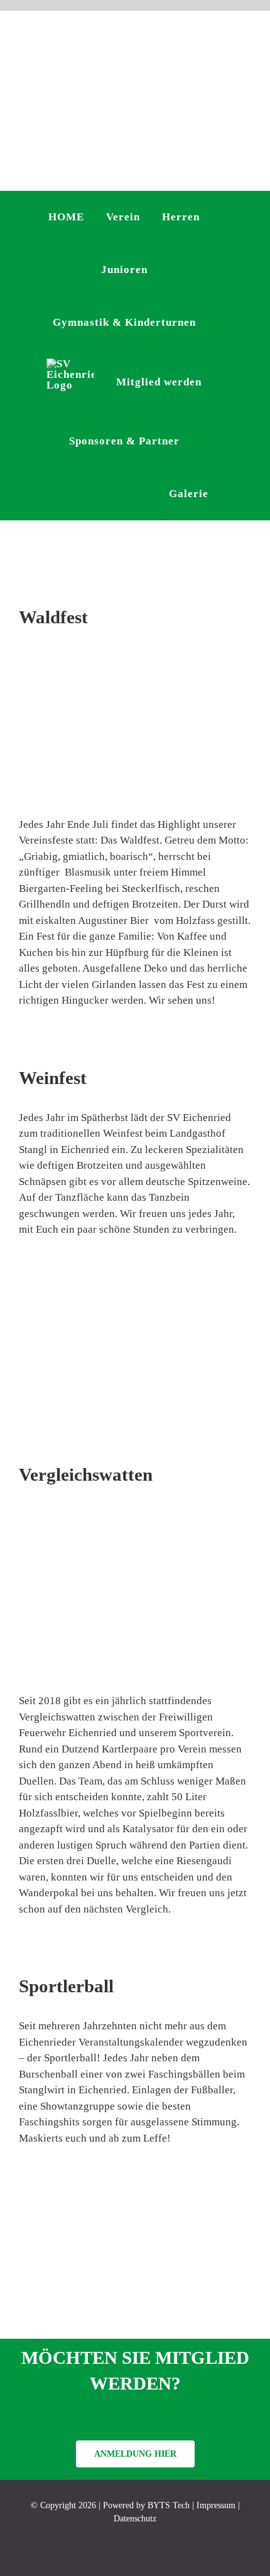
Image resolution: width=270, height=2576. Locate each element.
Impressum (216, 2505)
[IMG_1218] (135, 1268)
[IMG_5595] (135, 654)
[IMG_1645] (135, 2176)
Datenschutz (135, 2519)
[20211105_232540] (135, 1512)
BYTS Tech (169, 2505)
